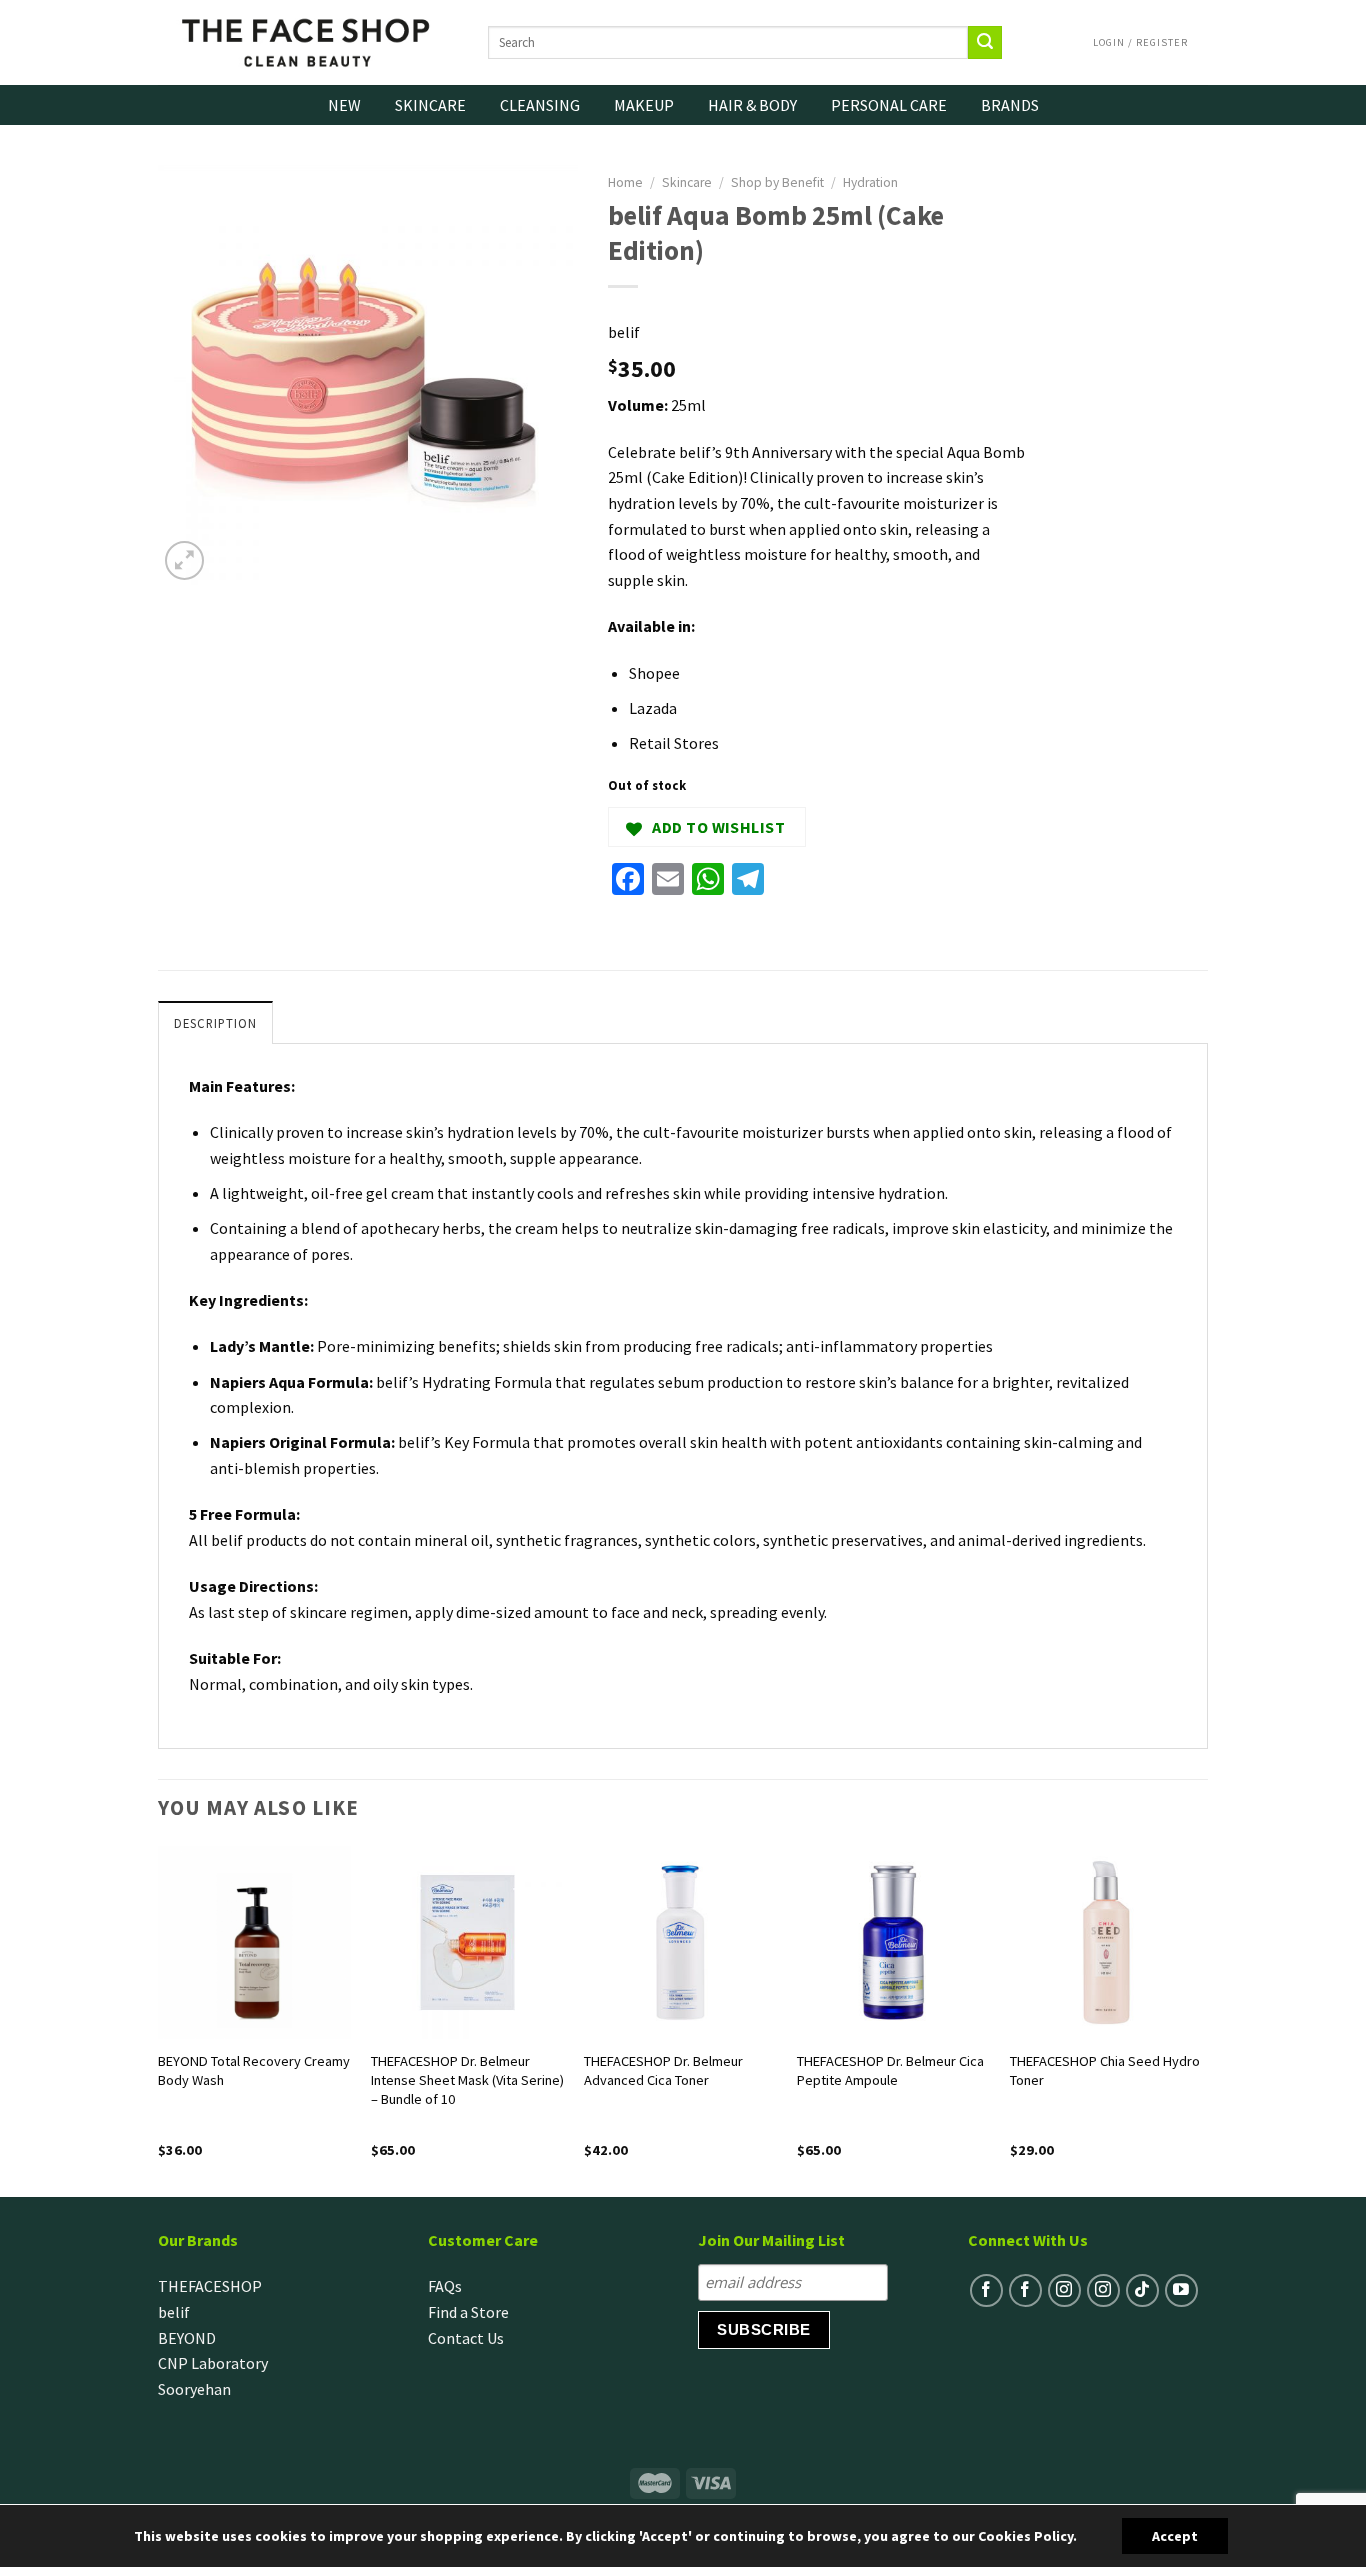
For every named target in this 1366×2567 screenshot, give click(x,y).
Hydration (870, 182)
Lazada (653, 708)
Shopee (654, 673)
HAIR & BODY (752, 105)
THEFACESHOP (210, 2286)
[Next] (1202, 2019)
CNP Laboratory (213, 2363)
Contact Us (466, 2338)
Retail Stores (674, 743)
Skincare (687, 182)
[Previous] (159, 2019)
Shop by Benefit (777, 182)
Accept (1175, 2536)
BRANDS (1010, 105)
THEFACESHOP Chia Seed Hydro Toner (1105, 2070)
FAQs (445, 2286)
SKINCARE (430, 105)
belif (624, 332)
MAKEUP (644, 105)
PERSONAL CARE (889, 105)
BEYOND (187, 2338)
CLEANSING (540, 105)
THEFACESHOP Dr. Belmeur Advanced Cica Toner (663, 2070)
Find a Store (468, 2312)
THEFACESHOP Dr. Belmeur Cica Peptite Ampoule (890, 2070)
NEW (344, 105)
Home (625, 182)
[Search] (985, 43)
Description (215, 1023)
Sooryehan (194, 2389)
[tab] (215, 1022)
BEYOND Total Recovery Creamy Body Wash (254, 2070)
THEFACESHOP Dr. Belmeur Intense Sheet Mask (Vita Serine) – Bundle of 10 (467, 2079)
